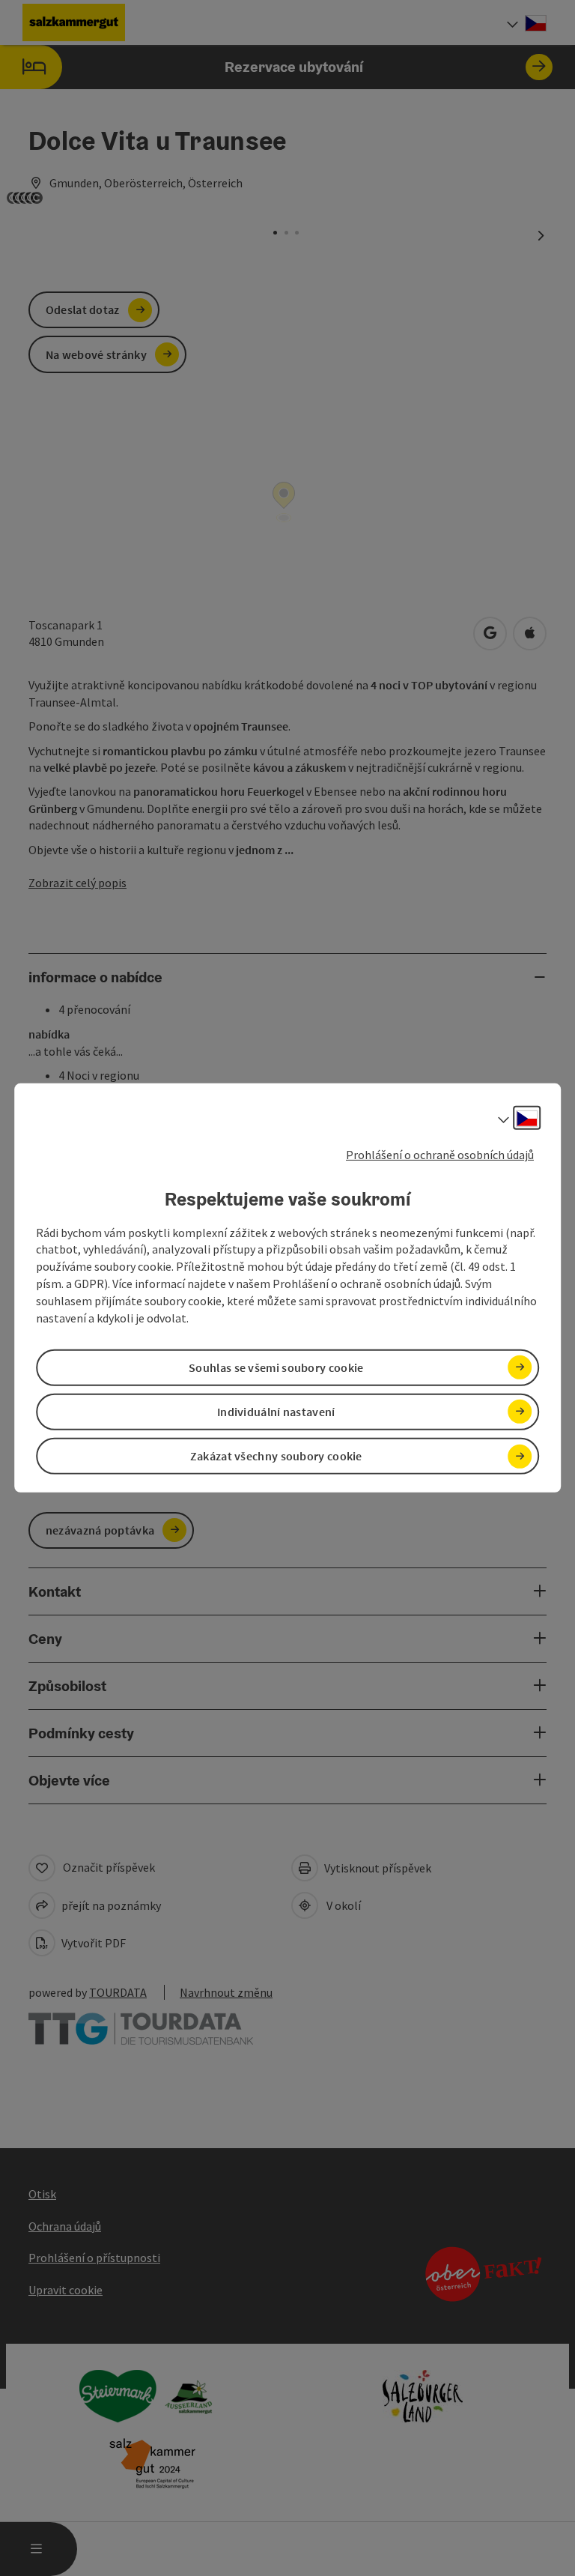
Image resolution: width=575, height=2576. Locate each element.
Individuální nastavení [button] (276, 1412)
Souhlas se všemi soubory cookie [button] (276, 1367)
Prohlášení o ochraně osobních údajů (440, 1155)
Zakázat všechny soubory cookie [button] (276, 1456)
